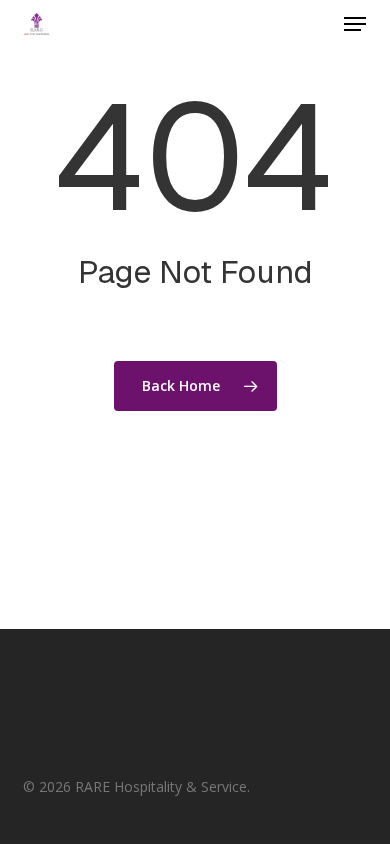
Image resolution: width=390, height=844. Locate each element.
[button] (355, 24)
